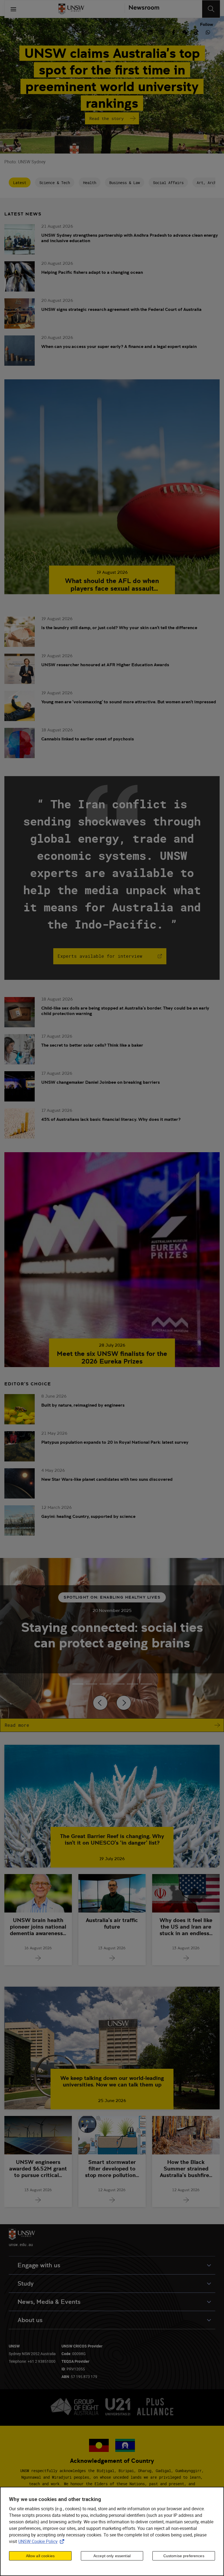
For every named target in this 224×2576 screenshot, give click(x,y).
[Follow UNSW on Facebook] (173, 32)
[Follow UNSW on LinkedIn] (151, 32)
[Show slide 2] (105, 1684)
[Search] (211, 9)
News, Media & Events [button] (49, 2302)
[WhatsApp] (208, 32)
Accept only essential (112, 2556)
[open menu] (13, 9)
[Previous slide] (100, 1703)
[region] (112, 2531)
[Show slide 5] (146, 1684)
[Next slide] (124, 1703)
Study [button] (26, 2284)
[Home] (71, 9)
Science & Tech (55, 183)
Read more (17, 1725)
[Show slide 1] (92, 1684)
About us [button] (30, 2320)
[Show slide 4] (132, 1684)
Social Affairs (168, 183)
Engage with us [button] (39, 2265)
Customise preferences (184, 2556)
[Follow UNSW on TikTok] (196, 32)
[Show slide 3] (119, 1684)
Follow (207, 25)
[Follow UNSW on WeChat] (185, 32)
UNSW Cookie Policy (42, 2541)
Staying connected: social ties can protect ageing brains (112, 1635)
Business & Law (125, 183)
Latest (20, 183)
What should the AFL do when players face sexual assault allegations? (112, 585)
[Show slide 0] (78, 1684)
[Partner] (142, 9)
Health (90, 183)
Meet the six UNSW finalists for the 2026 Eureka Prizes (112, 1358)
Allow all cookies (40, 2556)
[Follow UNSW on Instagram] (162, 32)
